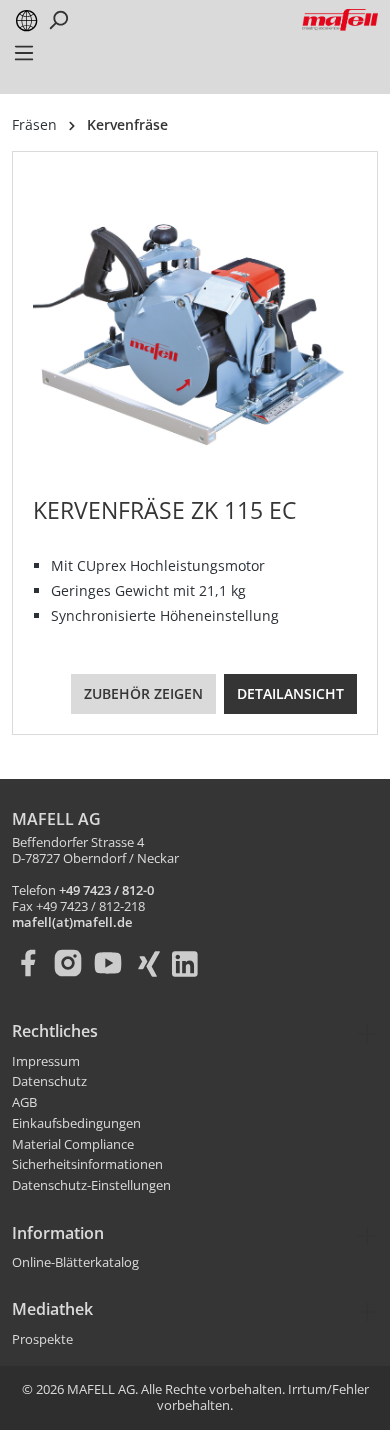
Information (58, 1233)
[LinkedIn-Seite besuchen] (192, 963)
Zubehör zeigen (143, 693)
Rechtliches (55, 1031)
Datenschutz (49, 1082)
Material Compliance (73, 1145)
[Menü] (24, 59)
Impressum (46, 1062)
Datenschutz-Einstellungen (91, 1186)
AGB (24, 1103)
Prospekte (42, 1340)
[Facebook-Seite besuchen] (32, 963)
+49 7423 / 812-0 (106, 891)
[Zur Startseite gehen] (340, 19)
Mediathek (52, 1309)
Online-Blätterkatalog (75, 1263)
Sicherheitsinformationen (87, 1165)
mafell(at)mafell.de (72, 923)
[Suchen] (58, 20)
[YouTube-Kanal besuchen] (112, 963)
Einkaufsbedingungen (76, 1124)
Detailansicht (290, 693)
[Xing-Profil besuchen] (152, 963)
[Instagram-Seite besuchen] (72, 963)
